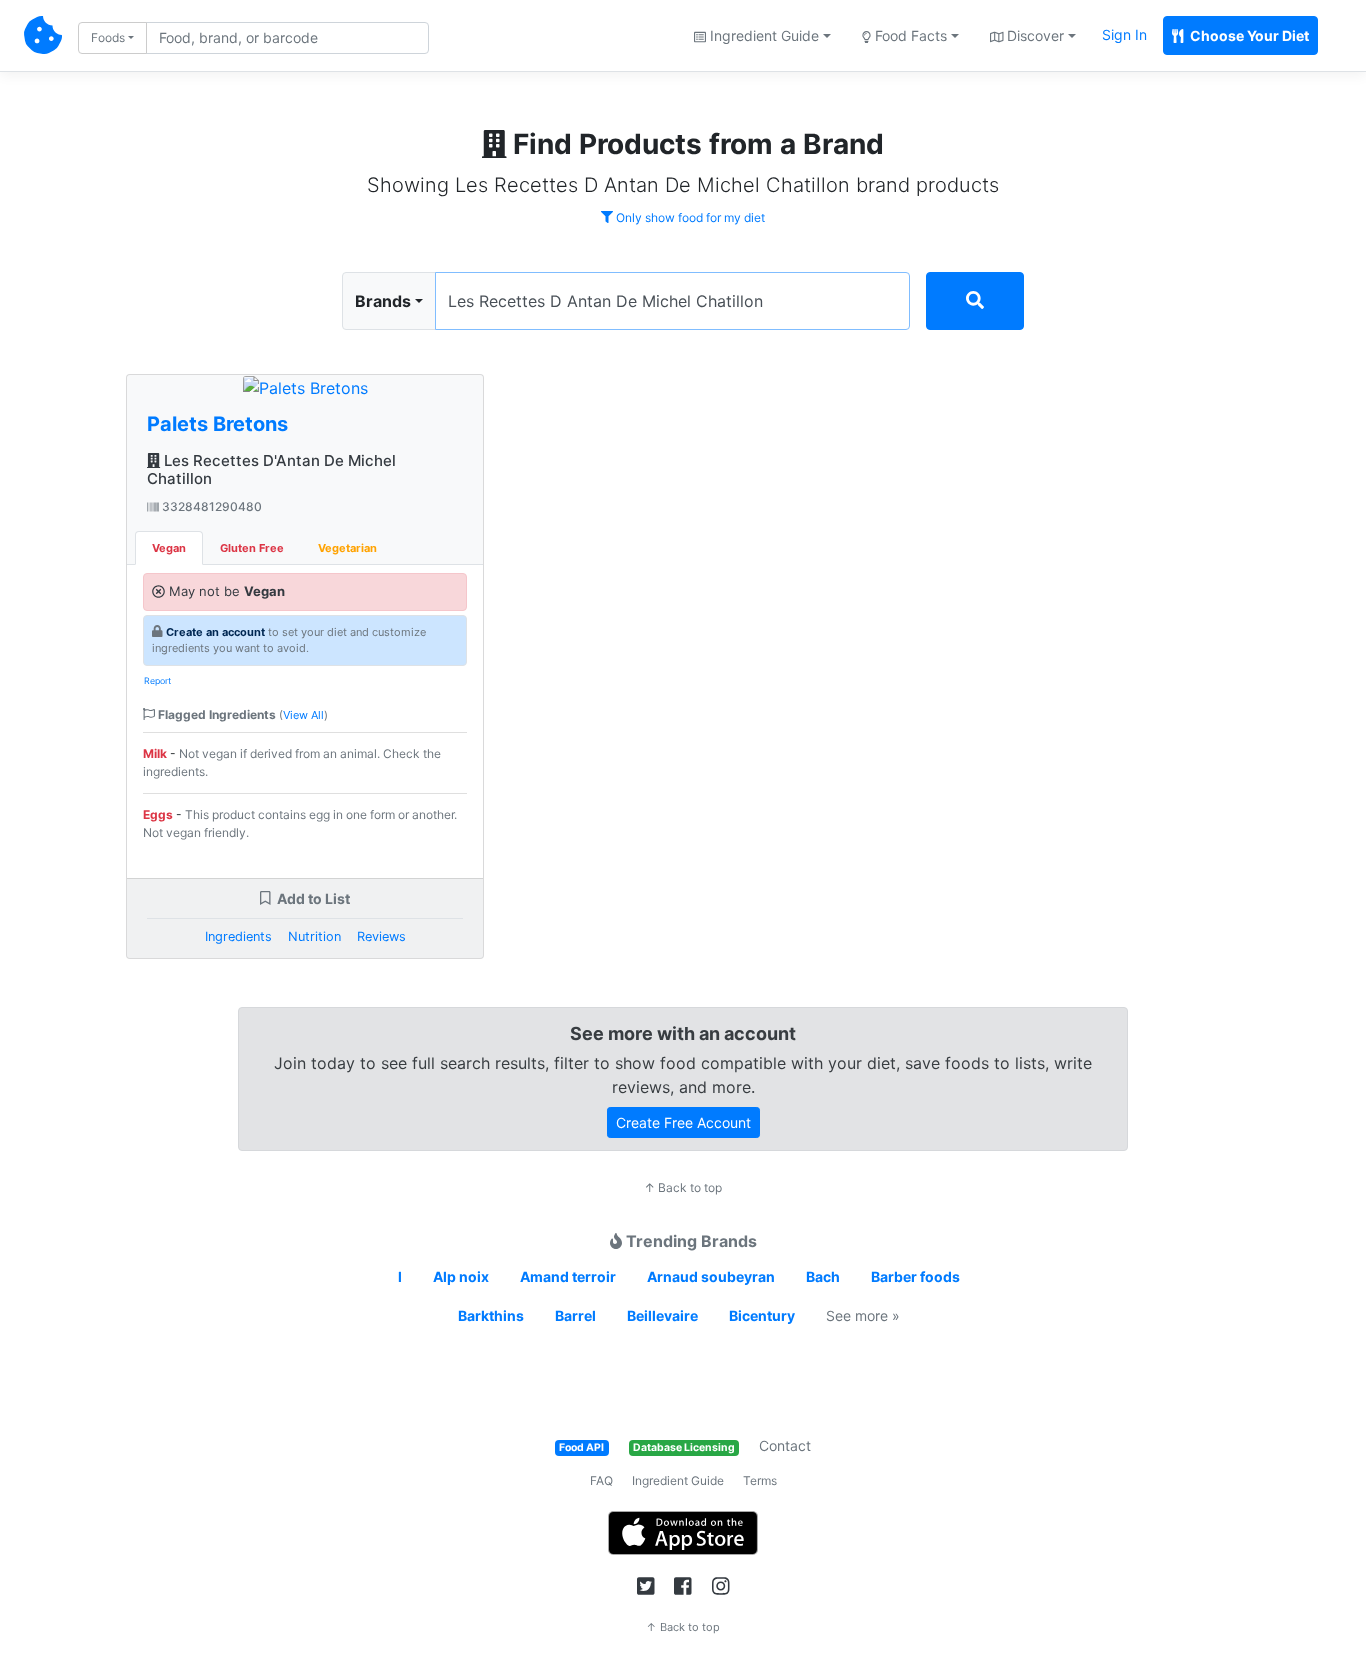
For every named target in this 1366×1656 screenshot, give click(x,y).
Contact (785, 1445)
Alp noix (461, 1276)
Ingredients (238, 936)
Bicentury (762, 1315)
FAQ (601, 1480)
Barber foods (915, 1276)
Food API (581, 1447)
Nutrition (314, 936)
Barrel (575, 1315)
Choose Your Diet (1248, 35)
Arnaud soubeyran (711, 1276)
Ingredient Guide (678, 1480)
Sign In (1124, 34)
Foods (108, 37)
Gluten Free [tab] (252, 548)
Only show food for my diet (689, 217)
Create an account (215, 632)
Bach (823, 1276)
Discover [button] (1033, 35)
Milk (155, 753)
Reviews (381, 936)
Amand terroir (568, 1276)
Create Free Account (683, 1122)
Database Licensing (684, 1447)
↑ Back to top (683, 1187)
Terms (760, 1480)
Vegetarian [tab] (347, 548)
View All (303, 715)
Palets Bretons (217, 424)
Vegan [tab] (169, 548)
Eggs (158, 814)
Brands (383, 301)
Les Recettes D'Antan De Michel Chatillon (271, 469)
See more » (863, 1315)
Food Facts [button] (909, 35)
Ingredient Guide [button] (762, 35)
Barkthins (491, 1315)
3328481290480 (210, 506)
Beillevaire (662, 1315)
